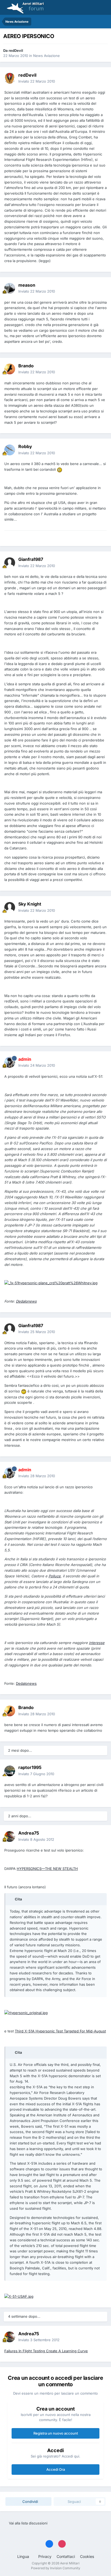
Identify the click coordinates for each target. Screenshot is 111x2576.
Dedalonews (26, 1683)
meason (27, 285)
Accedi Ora (56, 2469)
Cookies (87, 2556)
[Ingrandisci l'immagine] (60, 469)
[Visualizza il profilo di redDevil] (10, 78)
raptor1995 (30, 1767)
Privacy (45, 2556)
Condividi (30, 2502)
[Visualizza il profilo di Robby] (10, 450)
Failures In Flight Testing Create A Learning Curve (46, 2351)
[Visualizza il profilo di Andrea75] (10, 1836)
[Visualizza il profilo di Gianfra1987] (10, 563)
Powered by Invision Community (56, 2568)
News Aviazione (46, 56)
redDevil (16, 50)
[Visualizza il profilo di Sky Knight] (10, 907)
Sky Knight (30, 904)
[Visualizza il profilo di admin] (10, 1062)
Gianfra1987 (31, 559)
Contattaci (66, 2556)
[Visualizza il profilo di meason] (10, 288)
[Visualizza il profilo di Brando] (10, 369)
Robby (25, 446)
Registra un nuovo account (56, 2433)
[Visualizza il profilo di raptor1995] (10, 1771)
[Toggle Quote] (12, 1899)
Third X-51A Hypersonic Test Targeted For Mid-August (60, 2031)
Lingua (24, 2556)
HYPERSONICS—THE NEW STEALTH (47, 1869)
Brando (26, 366)
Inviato (37, 81)
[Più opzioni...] (101, 78)
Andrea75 (29, 1833)
